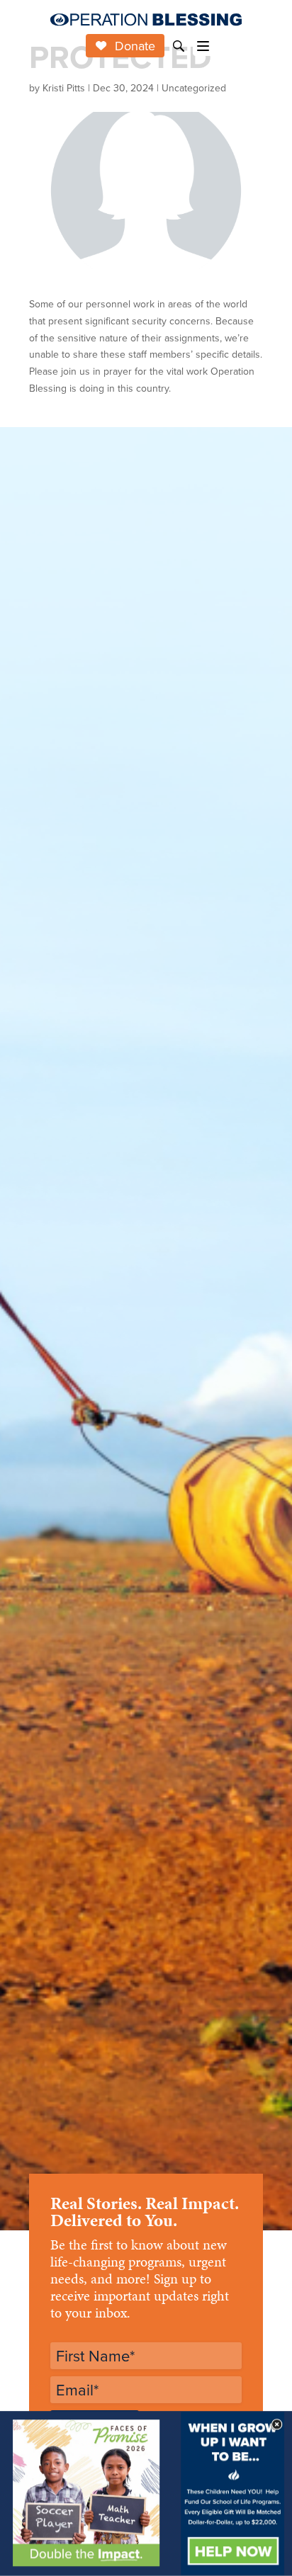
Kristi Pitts (64, 88)
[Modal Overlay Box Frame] (146, 2493)
